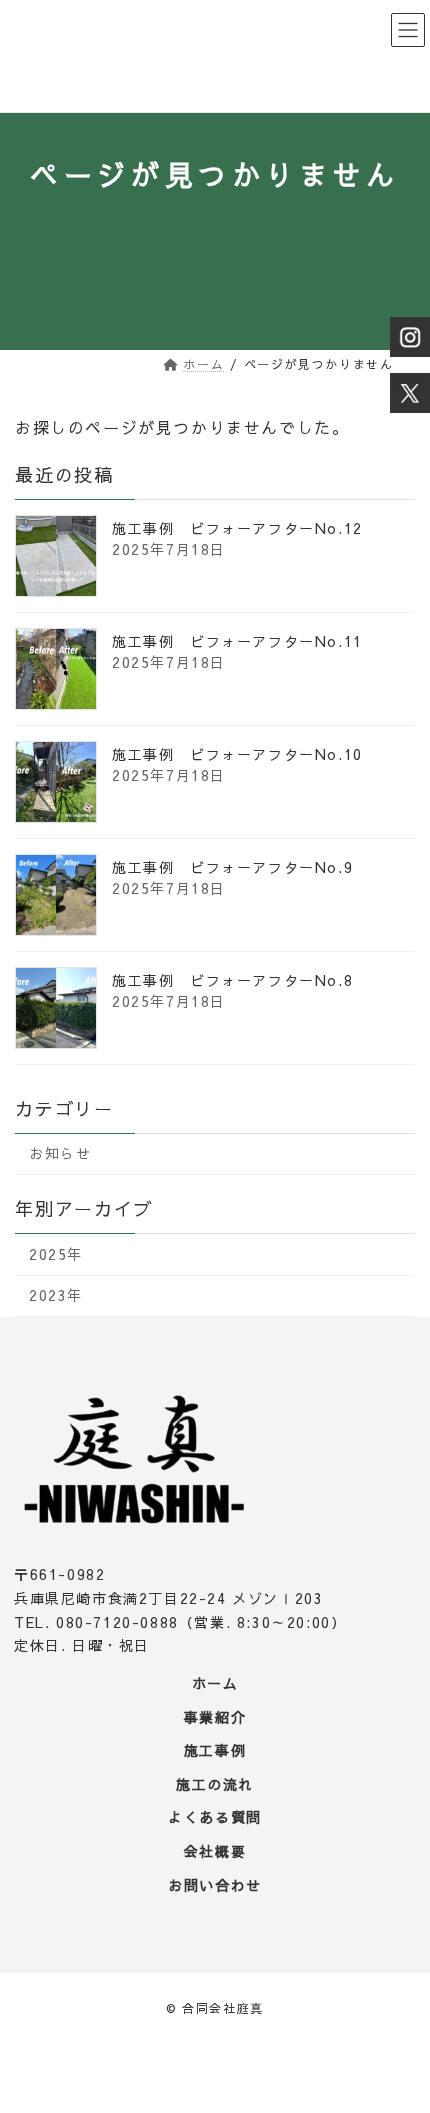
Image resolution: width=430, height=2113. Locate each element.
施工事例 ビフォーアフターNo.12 (237, 528)
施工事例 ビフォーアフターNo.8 (232, 980)
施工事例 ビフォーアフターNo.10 (237, 754)
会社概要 (215, 1851)
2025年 (56, 1254)
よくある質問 (215, 1818)
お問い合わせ (215, 1885)
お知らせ (60, 1154)
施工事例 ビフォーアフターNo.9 (232, 867)
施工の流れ (215, 1784)
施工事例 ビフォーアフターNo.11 (237, 641)
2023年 (56, 1296)
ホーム (215, 1684)
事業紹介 (215, 1717)
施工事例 (215, 1751)
